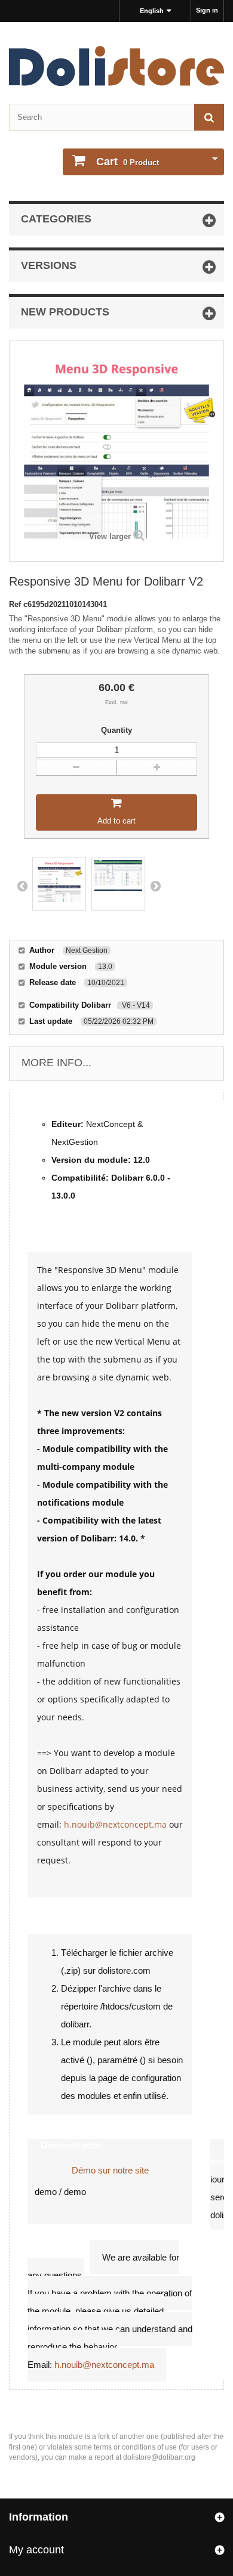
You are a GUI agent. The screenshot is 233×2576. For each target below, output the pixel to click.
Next (155, 885)
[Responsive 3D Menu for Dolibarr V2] (59, 884)
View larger (110, 536)
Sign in (207, 10)
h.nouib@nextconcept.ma (115, 1824)
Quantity (116, 730)
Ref (16, 604)
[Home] (116, 66)
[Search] (209, 117)
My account (36, 2550)
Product (128, 162)
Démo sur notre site (110, 2170)
